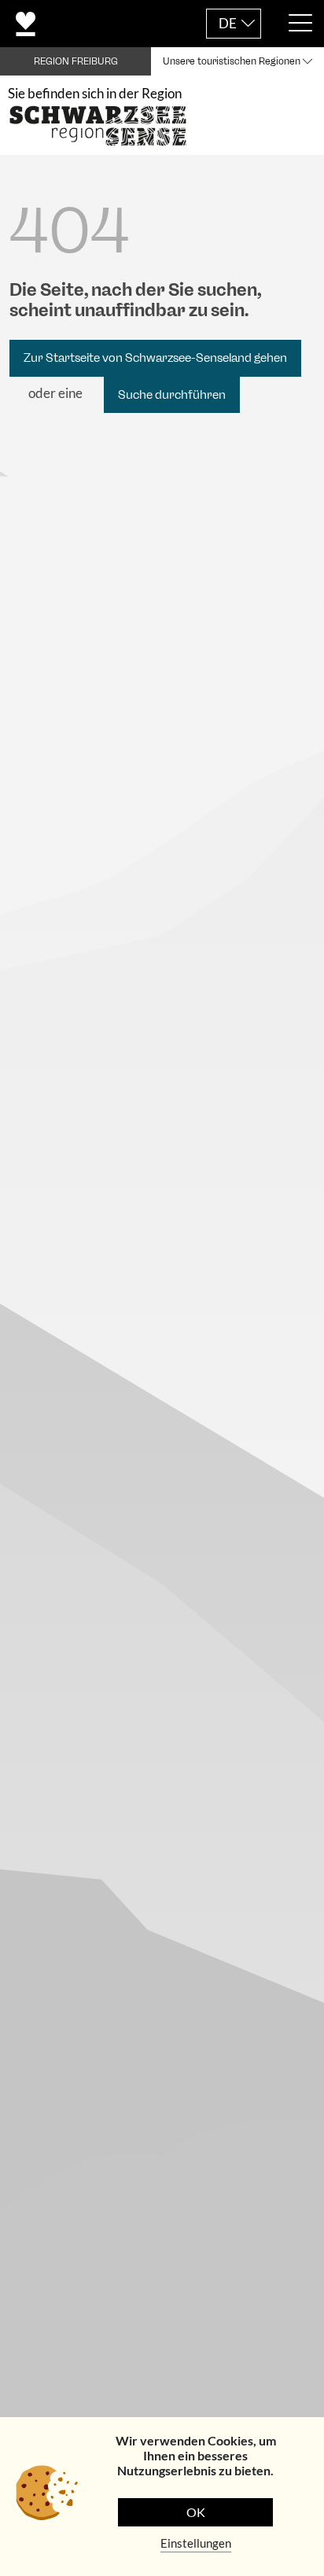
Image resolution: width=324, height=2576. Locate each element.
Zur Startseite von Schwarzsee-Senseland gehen (155, 358)
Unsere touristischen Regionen (232, 61)
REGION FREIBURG (76, 61)
